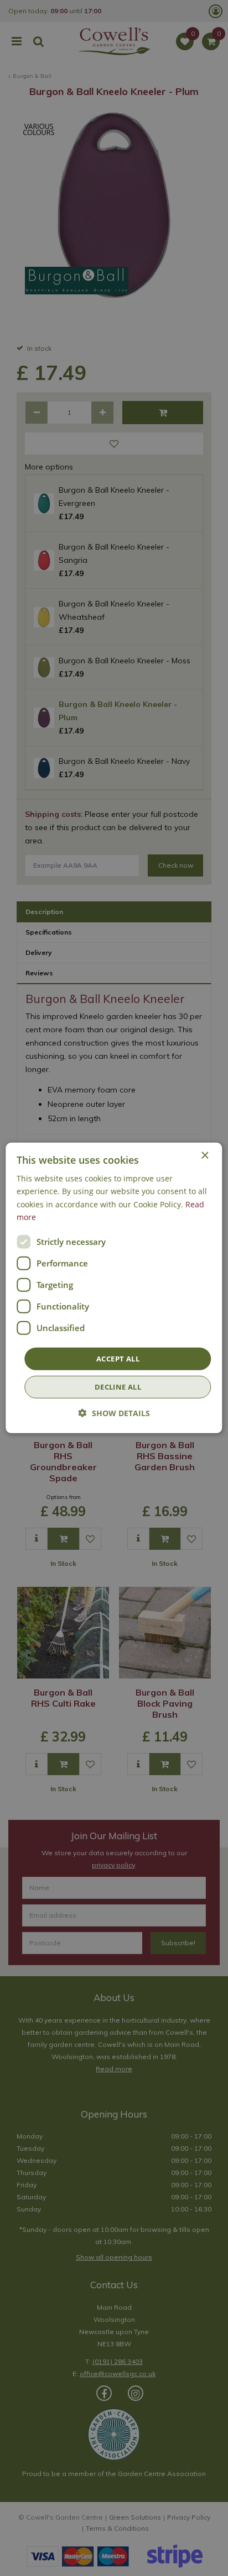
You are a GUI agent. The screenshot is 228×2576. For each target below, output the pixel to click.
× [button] (204, 1156)
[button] (114, 1413)
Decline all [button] (118, 1387)
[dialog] (114, 1288)
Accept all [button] (118, 1359)
